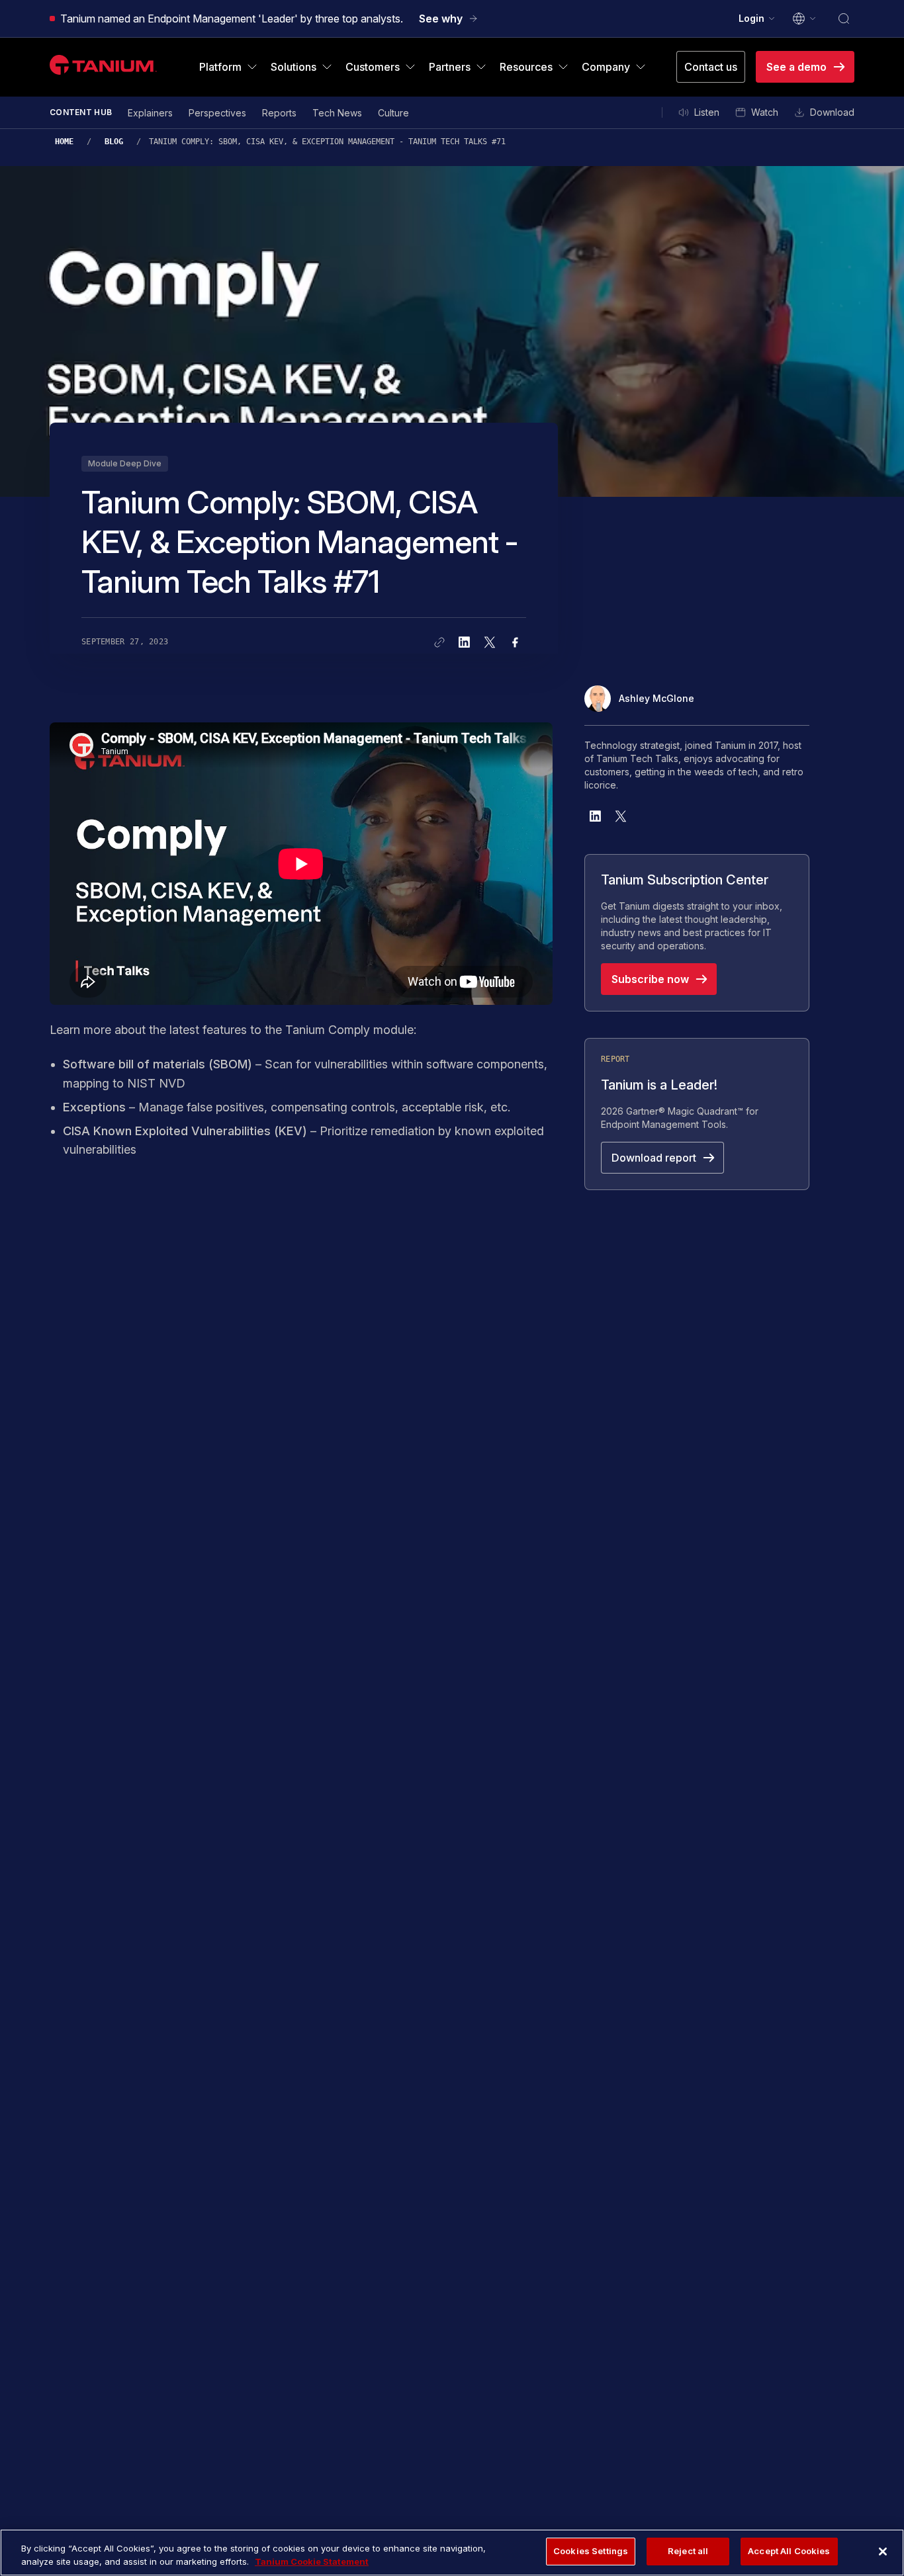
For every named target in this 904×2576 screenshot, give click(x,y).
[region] (452, 2553)
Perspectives (217, 113)
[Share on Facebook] (515, 642)
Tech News (337, 113)
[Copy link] (439, 642)
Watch (765, 112)
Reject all (688, 2551)
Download (832, 112)
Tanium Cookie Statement (312, 2561)
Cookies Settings (591, 2551)
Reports (279, 113)
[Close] (883, 2552)
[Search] (844, 19)
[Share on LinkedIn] (465, 642)
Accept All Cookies (789, 2551)
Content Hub (81, 112)
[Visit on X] (621, 816)
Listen (707, 112)
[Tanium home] (103, 64)
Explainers (150, 113)
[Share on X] (490, 642)
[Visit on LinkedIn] (596, 816)
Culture (393, 113)
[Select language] (805, 19)
